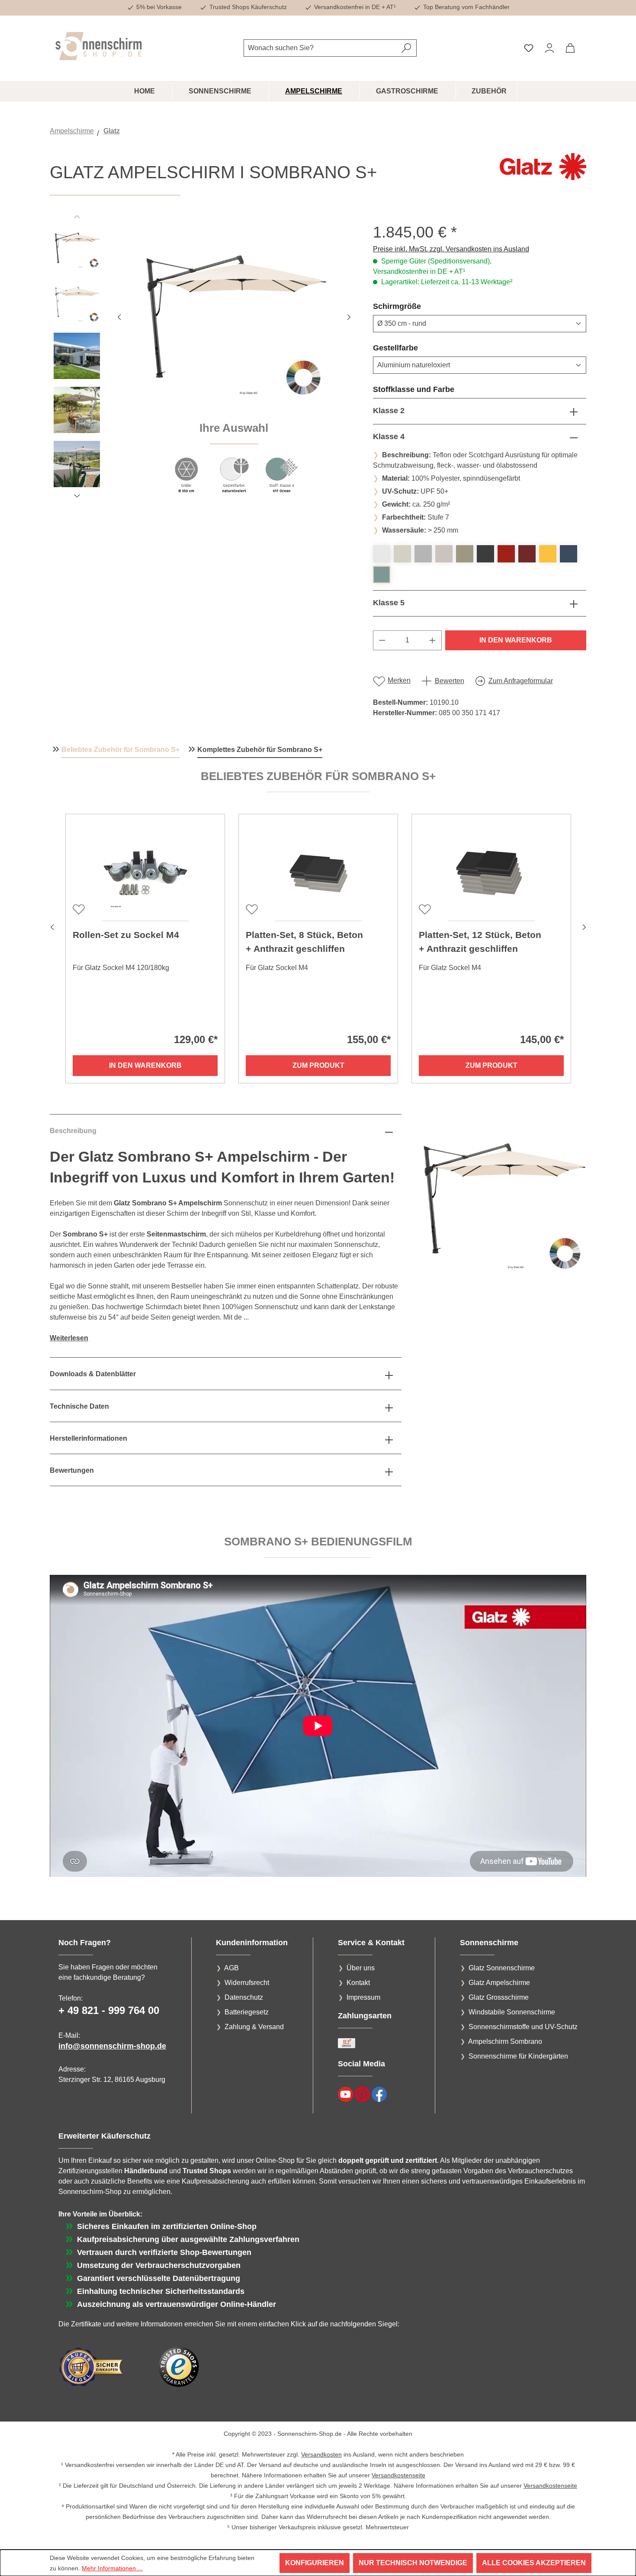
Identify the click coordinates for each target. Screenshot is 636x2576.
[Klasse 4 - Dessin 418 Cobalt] (569, 554)
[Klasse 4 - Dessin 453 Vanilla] (402, 554)
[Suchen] (406, 48)
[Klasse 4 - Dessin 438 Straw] (548, 554)
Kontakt (358, 1983)
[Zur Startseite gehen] (99, 46)
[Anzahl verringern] (382, 640)
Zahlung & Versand (254, 2027)
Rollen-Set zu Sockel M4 (126, 935)
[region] (203, 363)
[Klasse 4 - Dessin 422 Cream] (444, 554)
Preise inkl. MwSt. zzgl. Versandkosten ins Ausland (451, 249)
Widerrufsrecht (247, 1983)
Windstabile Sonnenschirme (512, 2012)
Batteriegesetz (247, 2012)
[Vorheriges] (119, 316)
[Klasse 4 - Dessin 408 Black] (485, 554)
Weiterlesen (69, 1338)
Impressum (363, 1997)
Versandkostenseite (398, 2475)
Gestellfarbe (416, 348)
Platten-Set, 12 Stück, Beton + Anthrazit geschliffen (480, 942)
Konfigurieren (315, 2563)
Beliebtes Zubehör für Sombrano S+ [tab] (120, 750)
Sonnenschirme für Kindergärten (518, 2056)
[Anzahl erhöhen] (433, 640)
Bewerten (450, 681)
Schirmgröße (418, 306)
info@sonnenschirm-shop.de (112, 2046)
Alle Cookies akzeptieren (534, 2563)
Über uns (361, 1968)
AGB (231, 1968)
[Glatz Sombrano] (234, 316)
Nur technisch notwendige (413, 2563)
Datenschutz (244, 1997)
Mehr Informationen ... (112, 2568)
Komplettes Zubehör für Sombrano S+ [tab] (260, 750)
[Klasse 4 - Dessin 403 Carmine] (506, 554)
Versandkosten (321, 2454)
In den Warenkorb (516, 640)
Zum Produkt (318, 1065)
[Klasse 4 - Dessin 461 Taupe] (465, 554)
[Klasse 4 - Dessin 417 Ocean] (382, 575)
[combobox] (320, 48)
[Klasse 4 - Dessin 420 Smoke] (423, 554)
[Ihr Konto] (549, 48)
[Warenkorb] (570, 48)
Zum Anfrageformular (521, 681)
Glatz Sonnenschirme (502, 1968)
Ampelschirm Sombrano (505, 2041)
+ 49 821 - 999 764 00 (109, 2010)
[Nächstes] (349, 316)
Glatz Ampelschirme (499, 1983)
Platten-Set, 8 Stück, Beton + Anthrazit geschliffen (304, 942)
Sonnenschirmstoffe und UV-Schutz (523, 2027)
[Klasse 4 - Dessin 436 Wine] (527, 554)
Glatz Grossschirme (499, 1997)
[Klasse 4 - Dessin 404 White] (382, 554)
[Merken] (78, 909)
